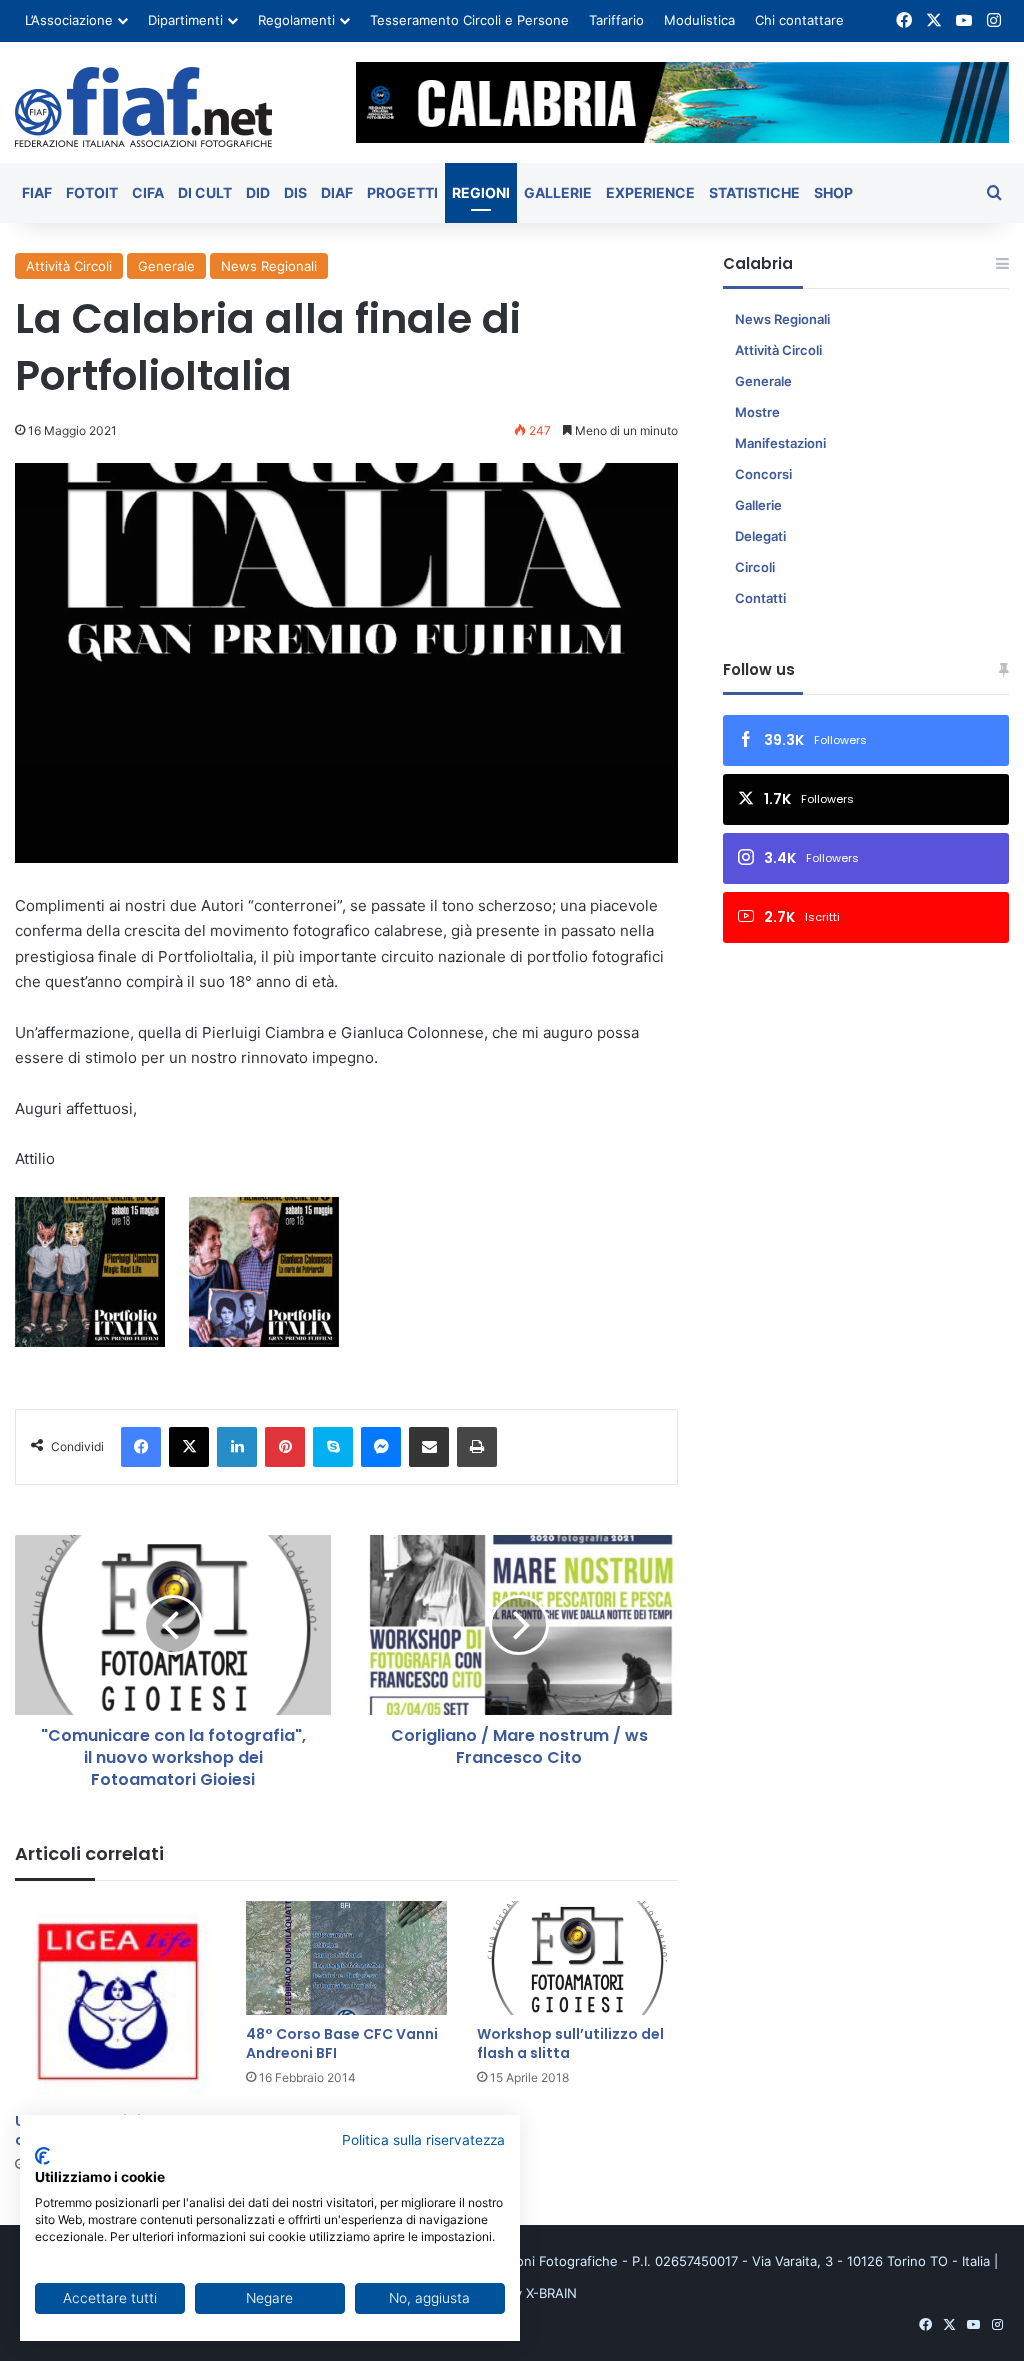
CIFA (148, 192)
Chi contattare (799, 20)
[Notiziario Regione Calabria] (143, 107)
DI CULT (205, 192)
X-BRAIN (551, 2293)
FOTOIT (92, 192)
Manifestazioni (780, 443)
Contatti (760, 598)
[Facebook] (141, 1447)
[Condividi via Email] (429, 1447)
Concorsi (763, 474)
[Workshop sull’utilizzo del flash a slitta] (577, 1957)
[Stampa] (477, 1447)
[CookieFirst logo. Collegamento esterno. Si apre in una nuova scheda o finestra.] (42, 2156)
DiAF (337, 192)
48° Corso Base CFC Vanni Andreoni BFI (342, 2043)
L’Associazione (69, 20)
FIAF (37, 192)
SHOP (833, 192)
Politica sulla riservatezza (423, 2140)
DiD (258, 192)
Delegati (760, 536)
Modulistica (699, 20)
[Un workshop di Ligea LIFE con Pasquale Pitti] (115, 2001)
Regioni (481, 192)
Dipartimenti (185, 20)
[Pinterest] (285, 1447)
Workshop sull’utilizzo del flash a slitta (570, 2043)
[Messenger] (381, 1447)
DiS (295, 192)
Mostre (757, 412)
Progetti (402, 192)
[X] (189, 1447)
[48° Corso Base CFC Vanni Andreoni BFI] (346, 1957)
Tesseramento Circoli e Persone (469, 20)
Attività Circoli (69, 266)
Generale (166, 266)
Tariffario (616, 20)
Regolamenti (296, 20)
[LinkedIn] (237, 1447)
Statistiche (754, 192)
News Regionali (269, 266)
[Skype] (333, 1447)
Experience (650, 192)
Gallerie (558, 192)
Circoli (755, 567)
